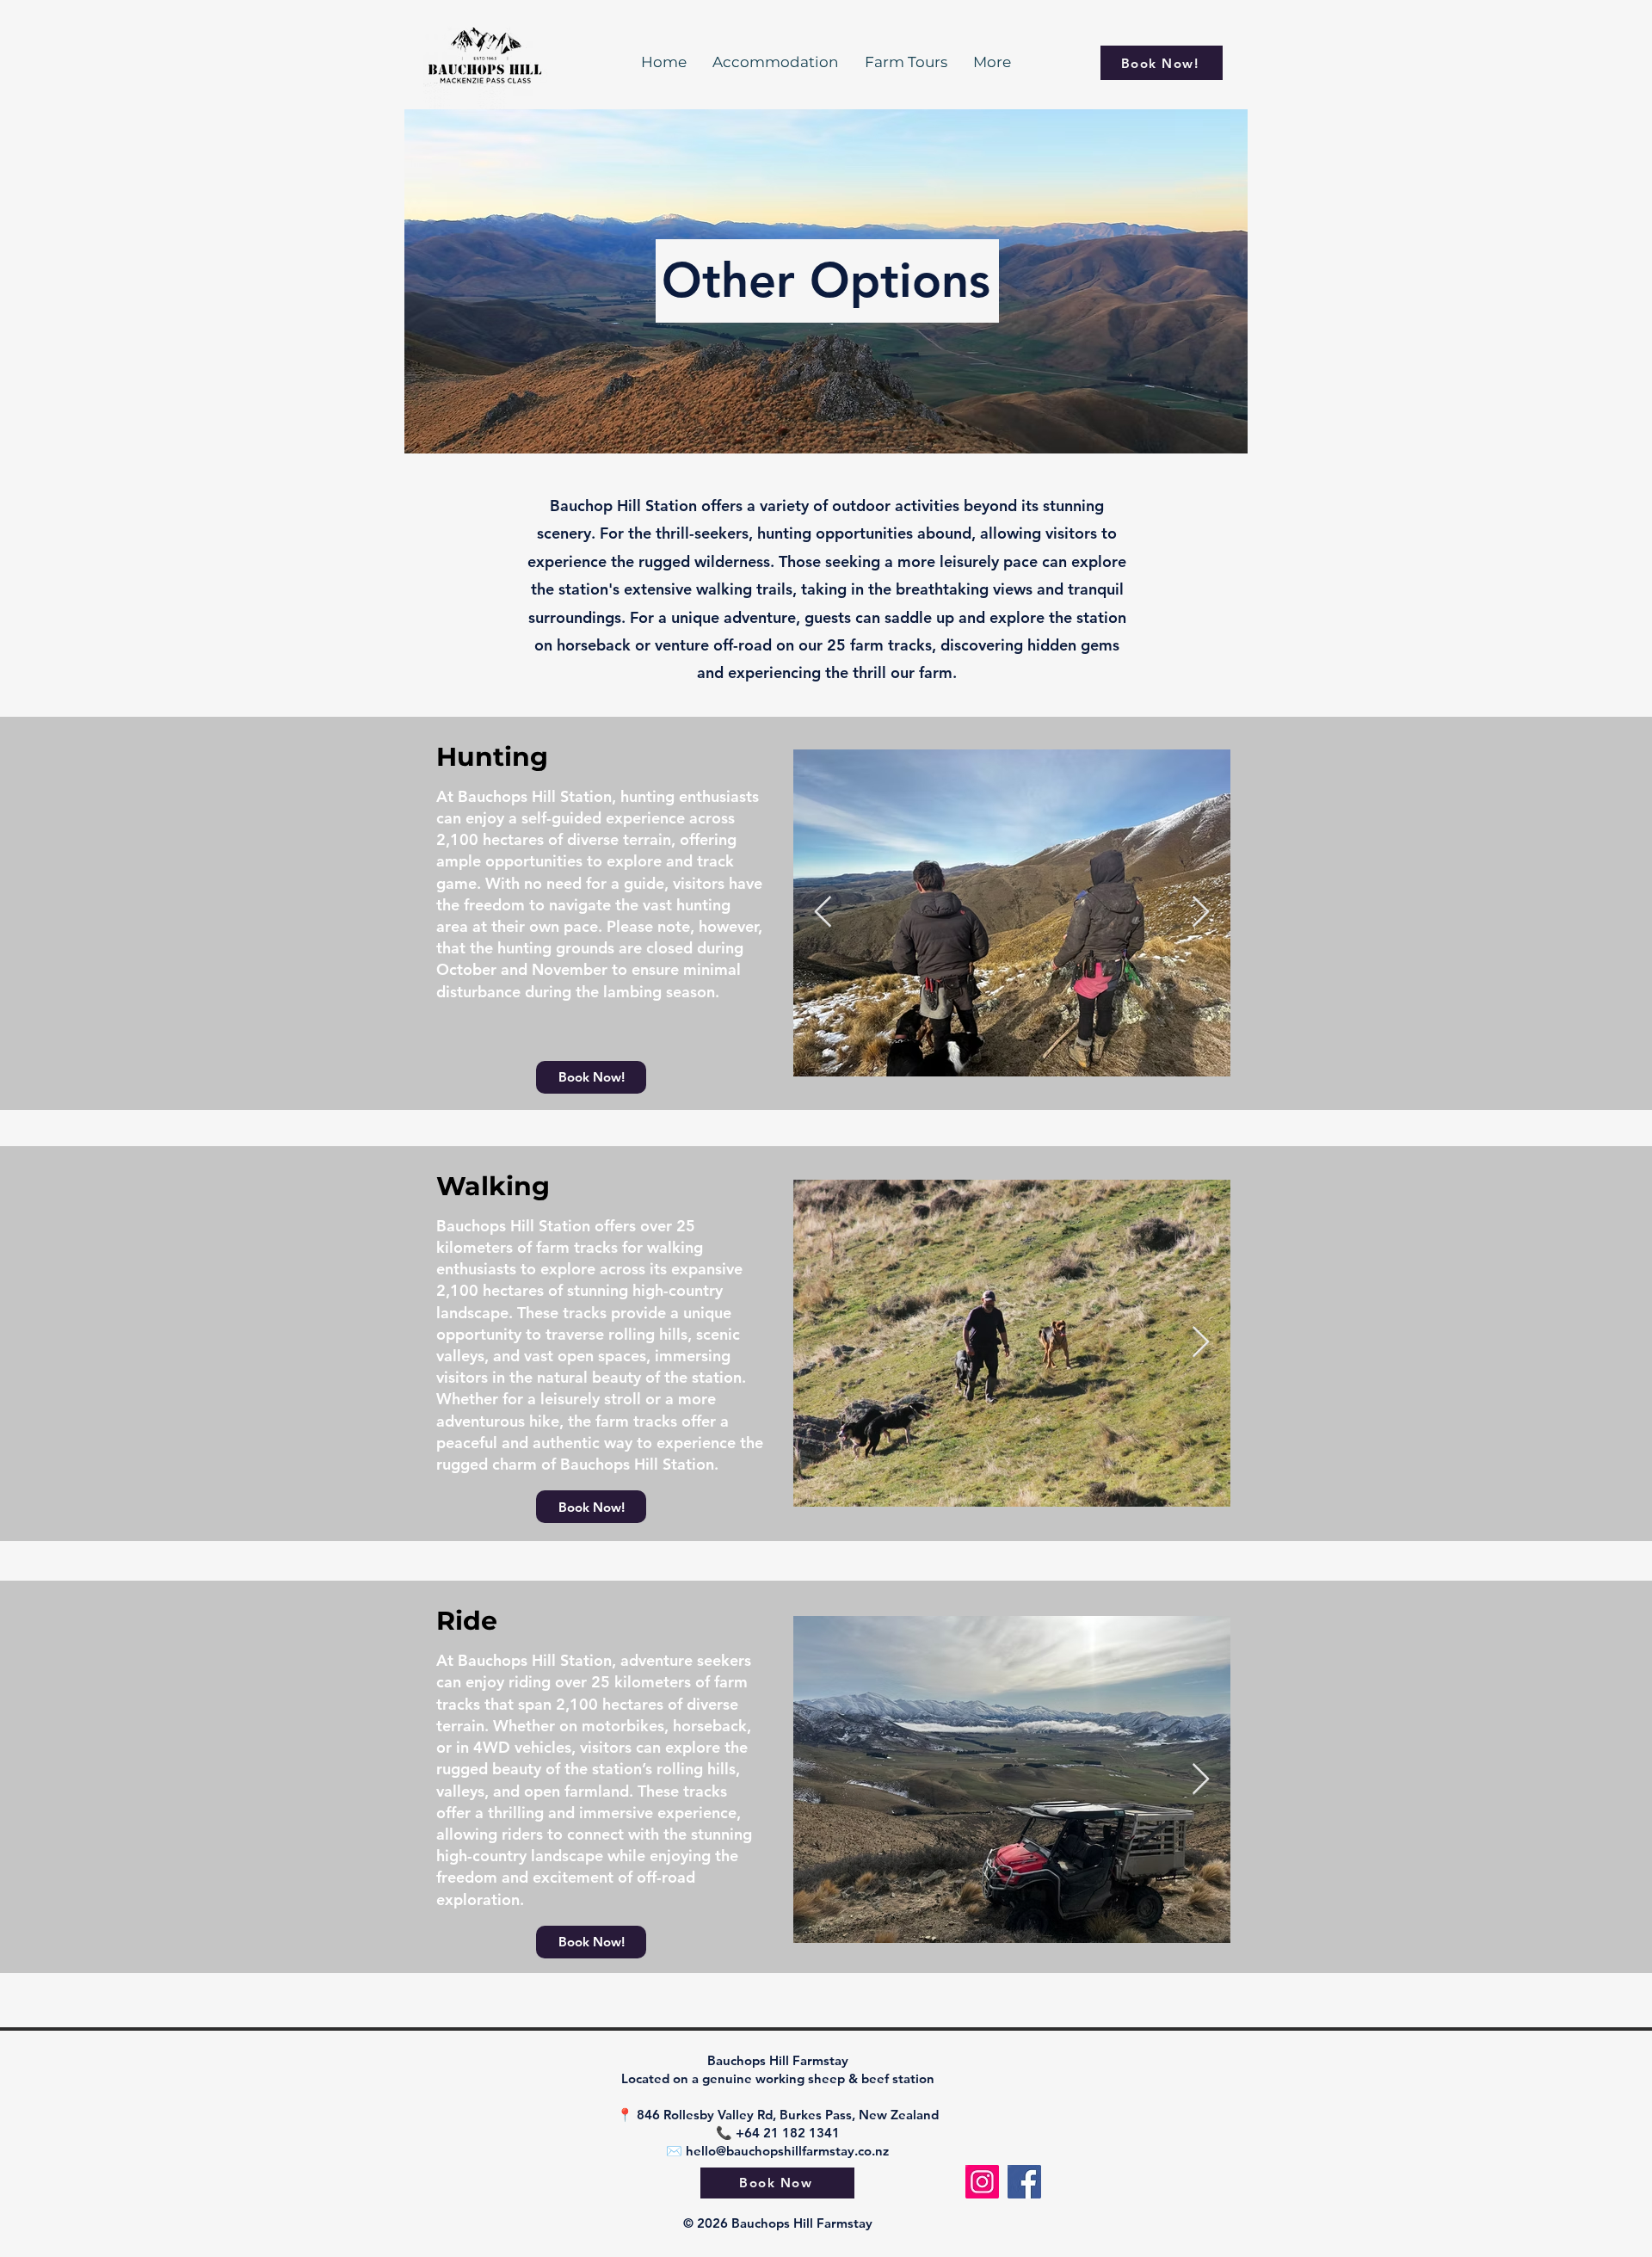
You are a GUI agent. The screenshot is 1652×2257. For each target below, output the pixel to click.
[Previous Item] (823, 913)
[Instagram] (982, 2182)
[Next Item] (1201, 913)
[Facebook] (1024, 2182)
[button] (591, 1077)
